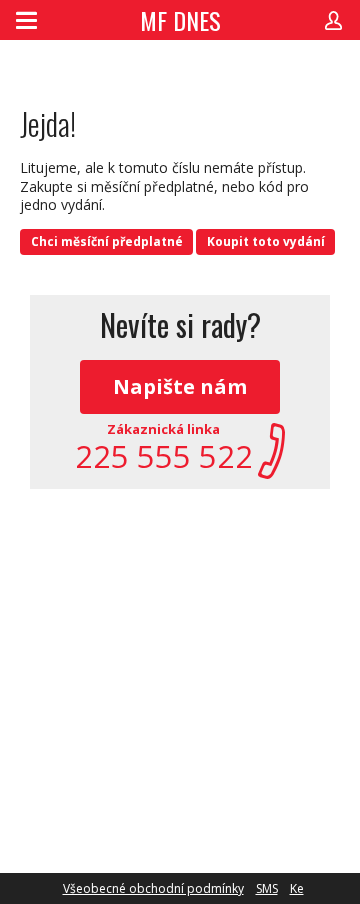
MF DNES (180, 20)
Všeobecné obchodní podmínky (153, 888)
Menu (26, 20)
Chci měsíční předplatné (107, 241)
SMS (267, 888)
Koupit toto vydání (266, 241)
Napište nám (180, 386)
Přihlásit (333, 20)
